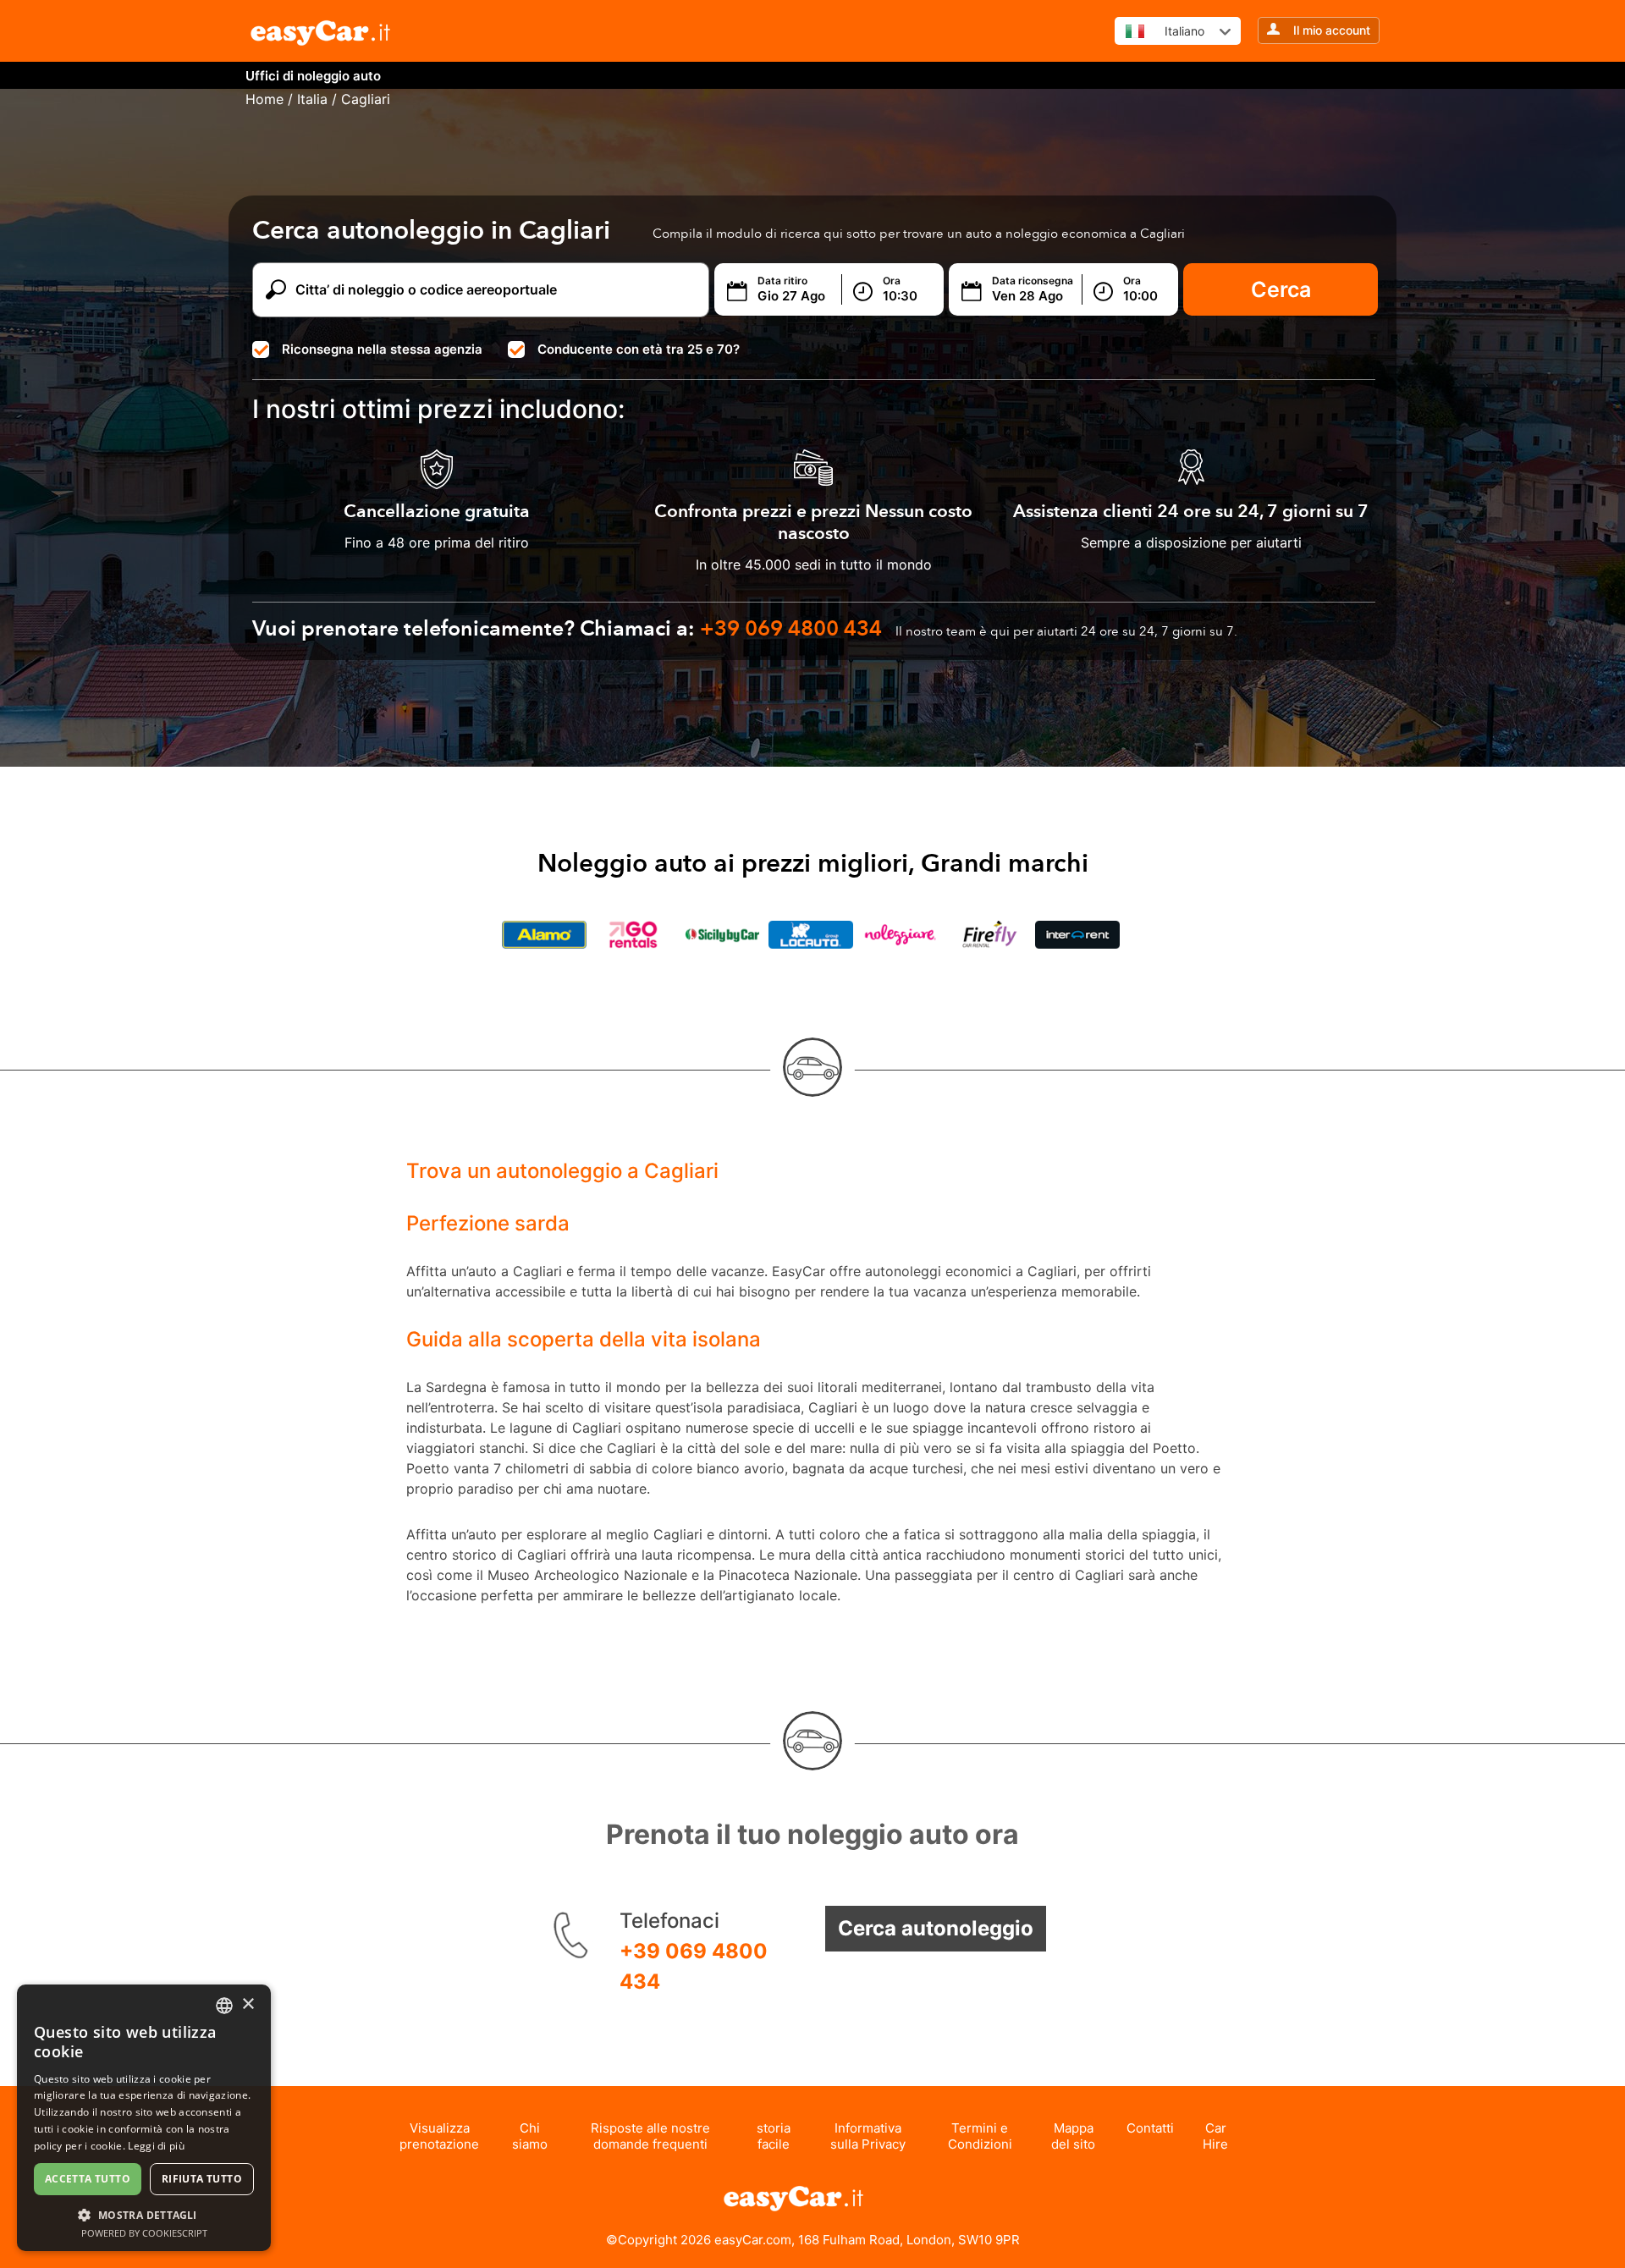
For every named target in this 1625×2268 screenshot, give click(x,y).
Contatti (1150, 2128)
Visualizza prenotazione (439, 2136)
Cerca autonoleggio (936, 1928)
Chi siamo (530, 2136)
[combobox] (224, 2006)
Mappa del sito (1073, 2136)
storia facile (774, 2136)
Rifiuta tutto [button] (202, 2179)
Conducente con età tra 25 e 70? (639, 349)
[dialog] (144, 2118)
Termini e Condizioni (980, 2136)
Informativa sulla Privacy (868, 2136)
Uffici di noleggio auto (313, 76)
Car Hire (1215, 2136)
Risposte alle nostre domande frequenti (650, 2136)
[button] (144, 2214)
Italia (312, 99)
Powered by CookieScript (144, 2233)
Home (264, 99)
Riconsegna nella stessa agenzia (382, 349)
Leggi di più (156, 2146)
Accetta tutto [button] (88, 2179)
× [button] (248, 2004)
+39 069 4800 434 (694, 1966)
